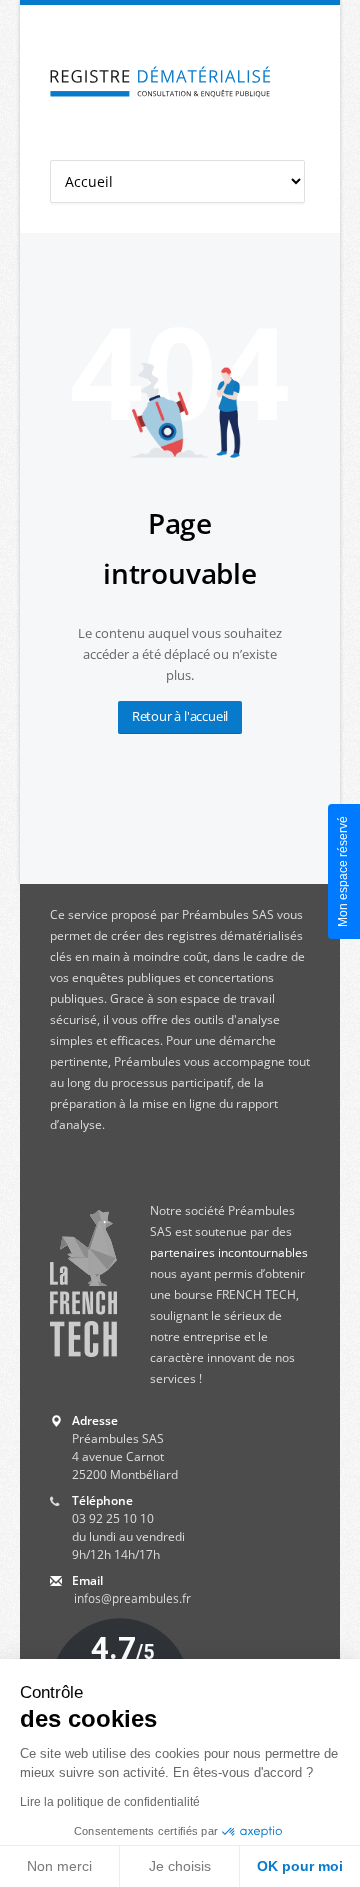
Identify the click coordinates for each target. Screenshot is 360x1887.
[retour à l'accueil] (160, 82)
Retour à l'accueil (180, 716)
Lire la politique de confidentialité (110, 1802)
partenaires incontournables (229, 1252)
